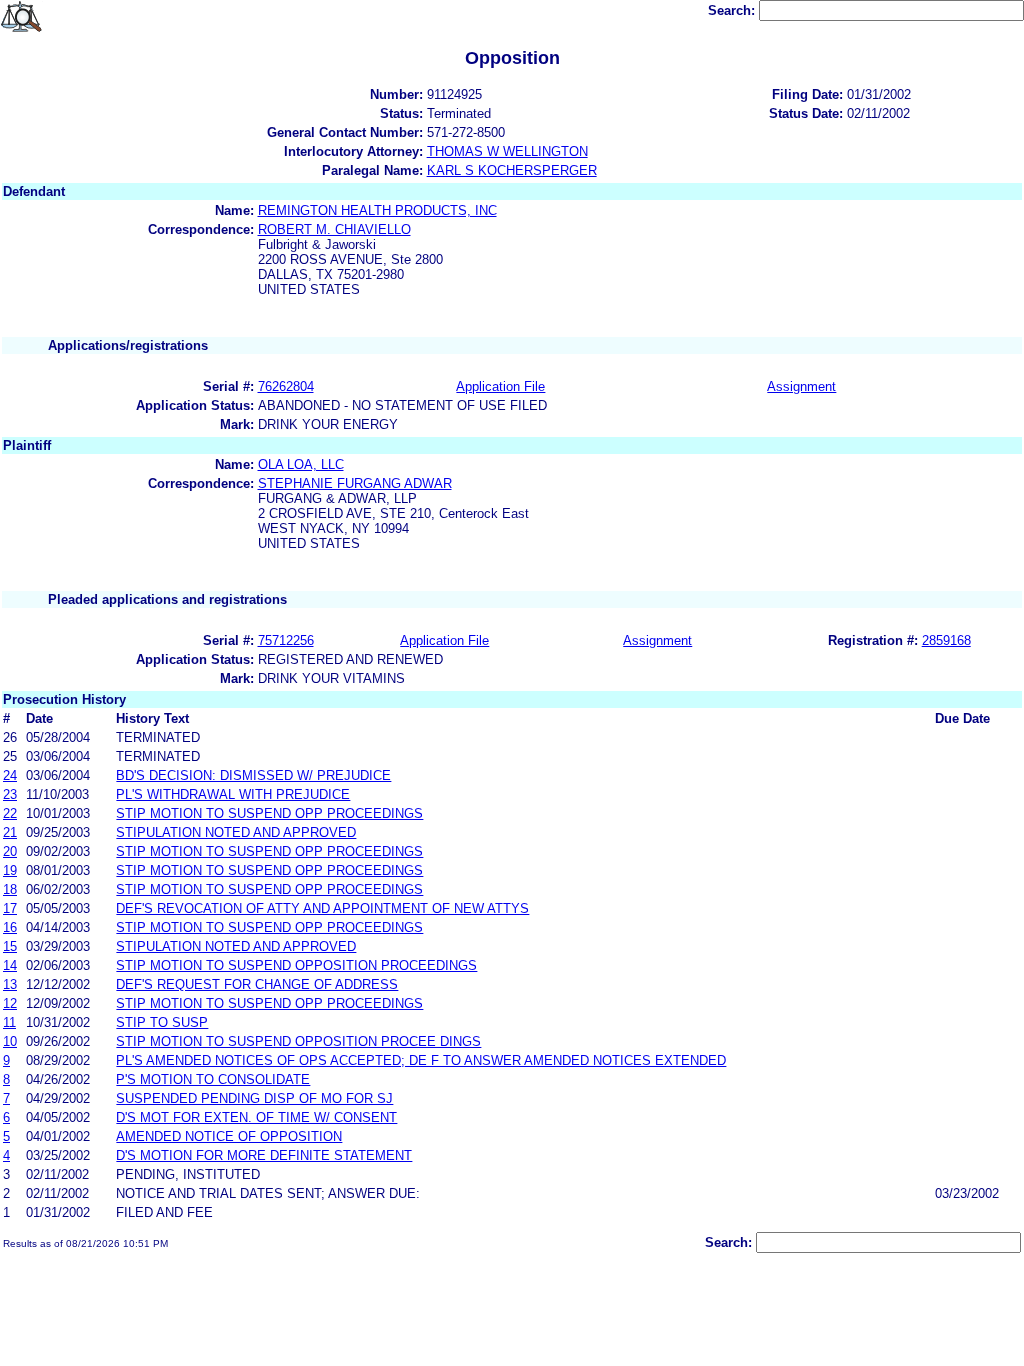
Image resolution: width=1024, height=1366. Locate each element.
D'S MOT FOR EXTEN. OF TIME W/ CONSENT (256, 1117)
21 (10, 832)
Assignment (801, 386)
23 (10, 794)
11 (9, 1022)
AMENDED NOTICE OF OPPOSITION (229, 1136)
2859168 (946, 640)
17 (10, 908)
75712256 (286, 640)
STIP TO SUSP (162, 1022)
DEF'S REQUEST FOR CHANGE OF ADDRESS (257, 984)
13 (10, 984)
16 (10, 927)
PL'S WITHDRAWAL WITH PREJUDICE (233, 794)
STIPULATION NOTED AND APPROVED (236, 832)
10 (10, 1041)
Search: (733, 10)
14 (10, 965)
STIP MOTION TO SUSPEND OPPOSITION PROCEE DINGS (298, 1041)
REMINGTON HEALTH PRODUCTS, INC (377, 210)
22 (10, 813)
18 (10, 889)
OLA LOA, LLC (301, 464)
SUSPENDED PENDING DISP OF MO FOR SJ (254, 1098)
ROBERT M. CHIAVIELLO (334, 229)
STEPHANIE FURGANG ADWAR (355, 483)
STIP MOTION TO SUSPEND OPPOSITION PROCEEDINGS (296, 965)
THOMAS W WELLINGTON (507, 151)
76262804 (286, 386)
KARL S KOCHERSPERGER (512, 170)
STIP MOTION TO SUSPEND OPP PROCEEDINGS (269, 813)
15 (10, 946)
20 (10, 851)
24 (10, 775)
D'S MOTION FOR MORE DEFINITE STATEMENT (264, 1155)
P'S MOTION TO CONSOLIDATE (213, 1079)
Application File (500, 386)
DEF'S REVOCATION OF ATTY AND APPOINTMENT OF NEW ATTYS (322, 908)
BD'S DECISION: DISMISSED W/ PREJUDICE (253, 775)
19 (10, 870)
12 (10, 1003)
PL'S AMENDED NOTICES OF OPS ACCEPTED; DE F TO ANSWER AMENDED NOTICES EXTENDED (421, 1060)
